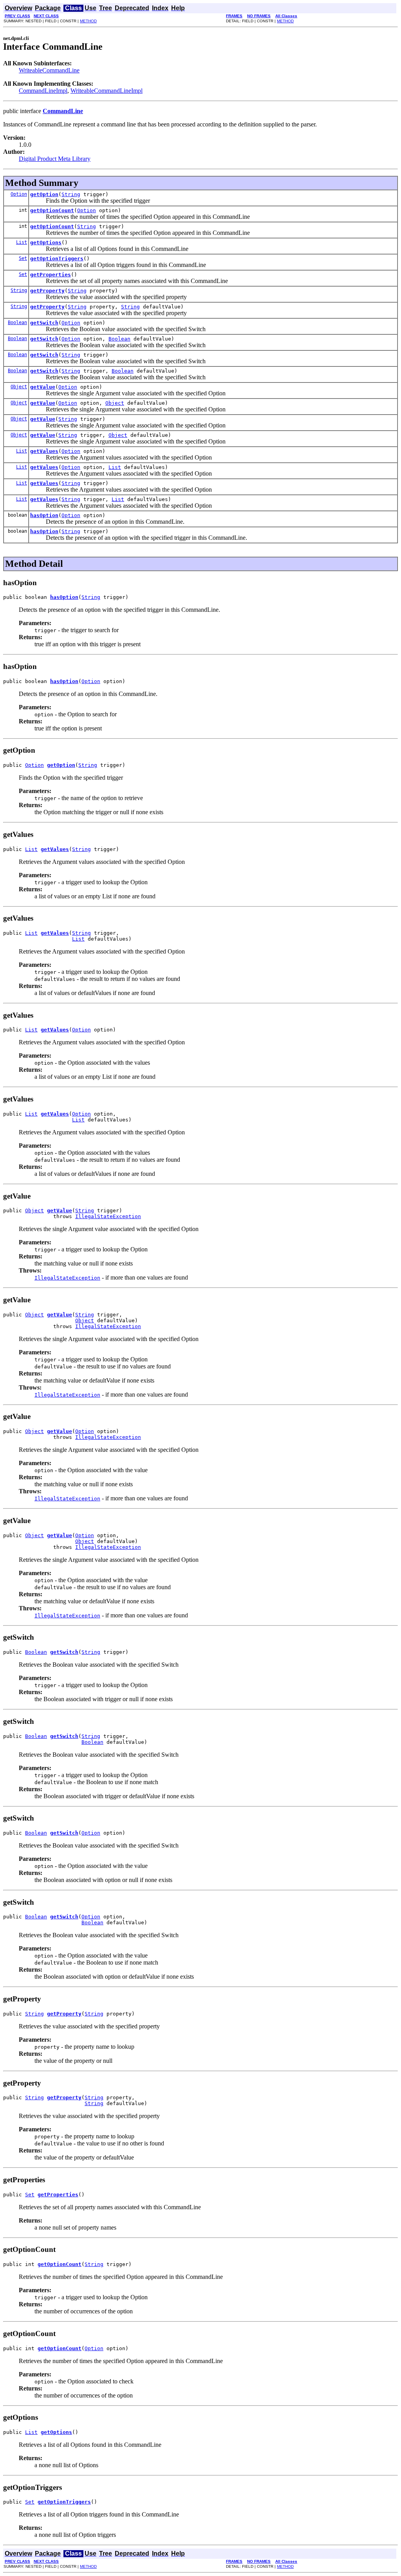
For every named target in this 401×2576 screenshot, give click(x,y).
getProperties (51, 275)
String (71, 194)
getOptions (46, 242)
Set (23, 258)
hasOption (44, 515)
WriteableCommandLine (49, 70)
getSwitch (44, 323)
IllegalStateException (108, 1216)
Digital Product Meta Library (55, 159)
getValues (44, 451)
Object (19, 387)
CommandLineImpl (43, 91)
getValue (43, 387)
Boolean (17, 323)
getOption (44, 194)
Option (19, 194)
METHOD (88, 21)
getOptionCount (52, 210)
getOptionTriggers (57, 259)
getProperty (47, 291)
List (22, 242)
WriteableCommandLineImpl (107, 91)
